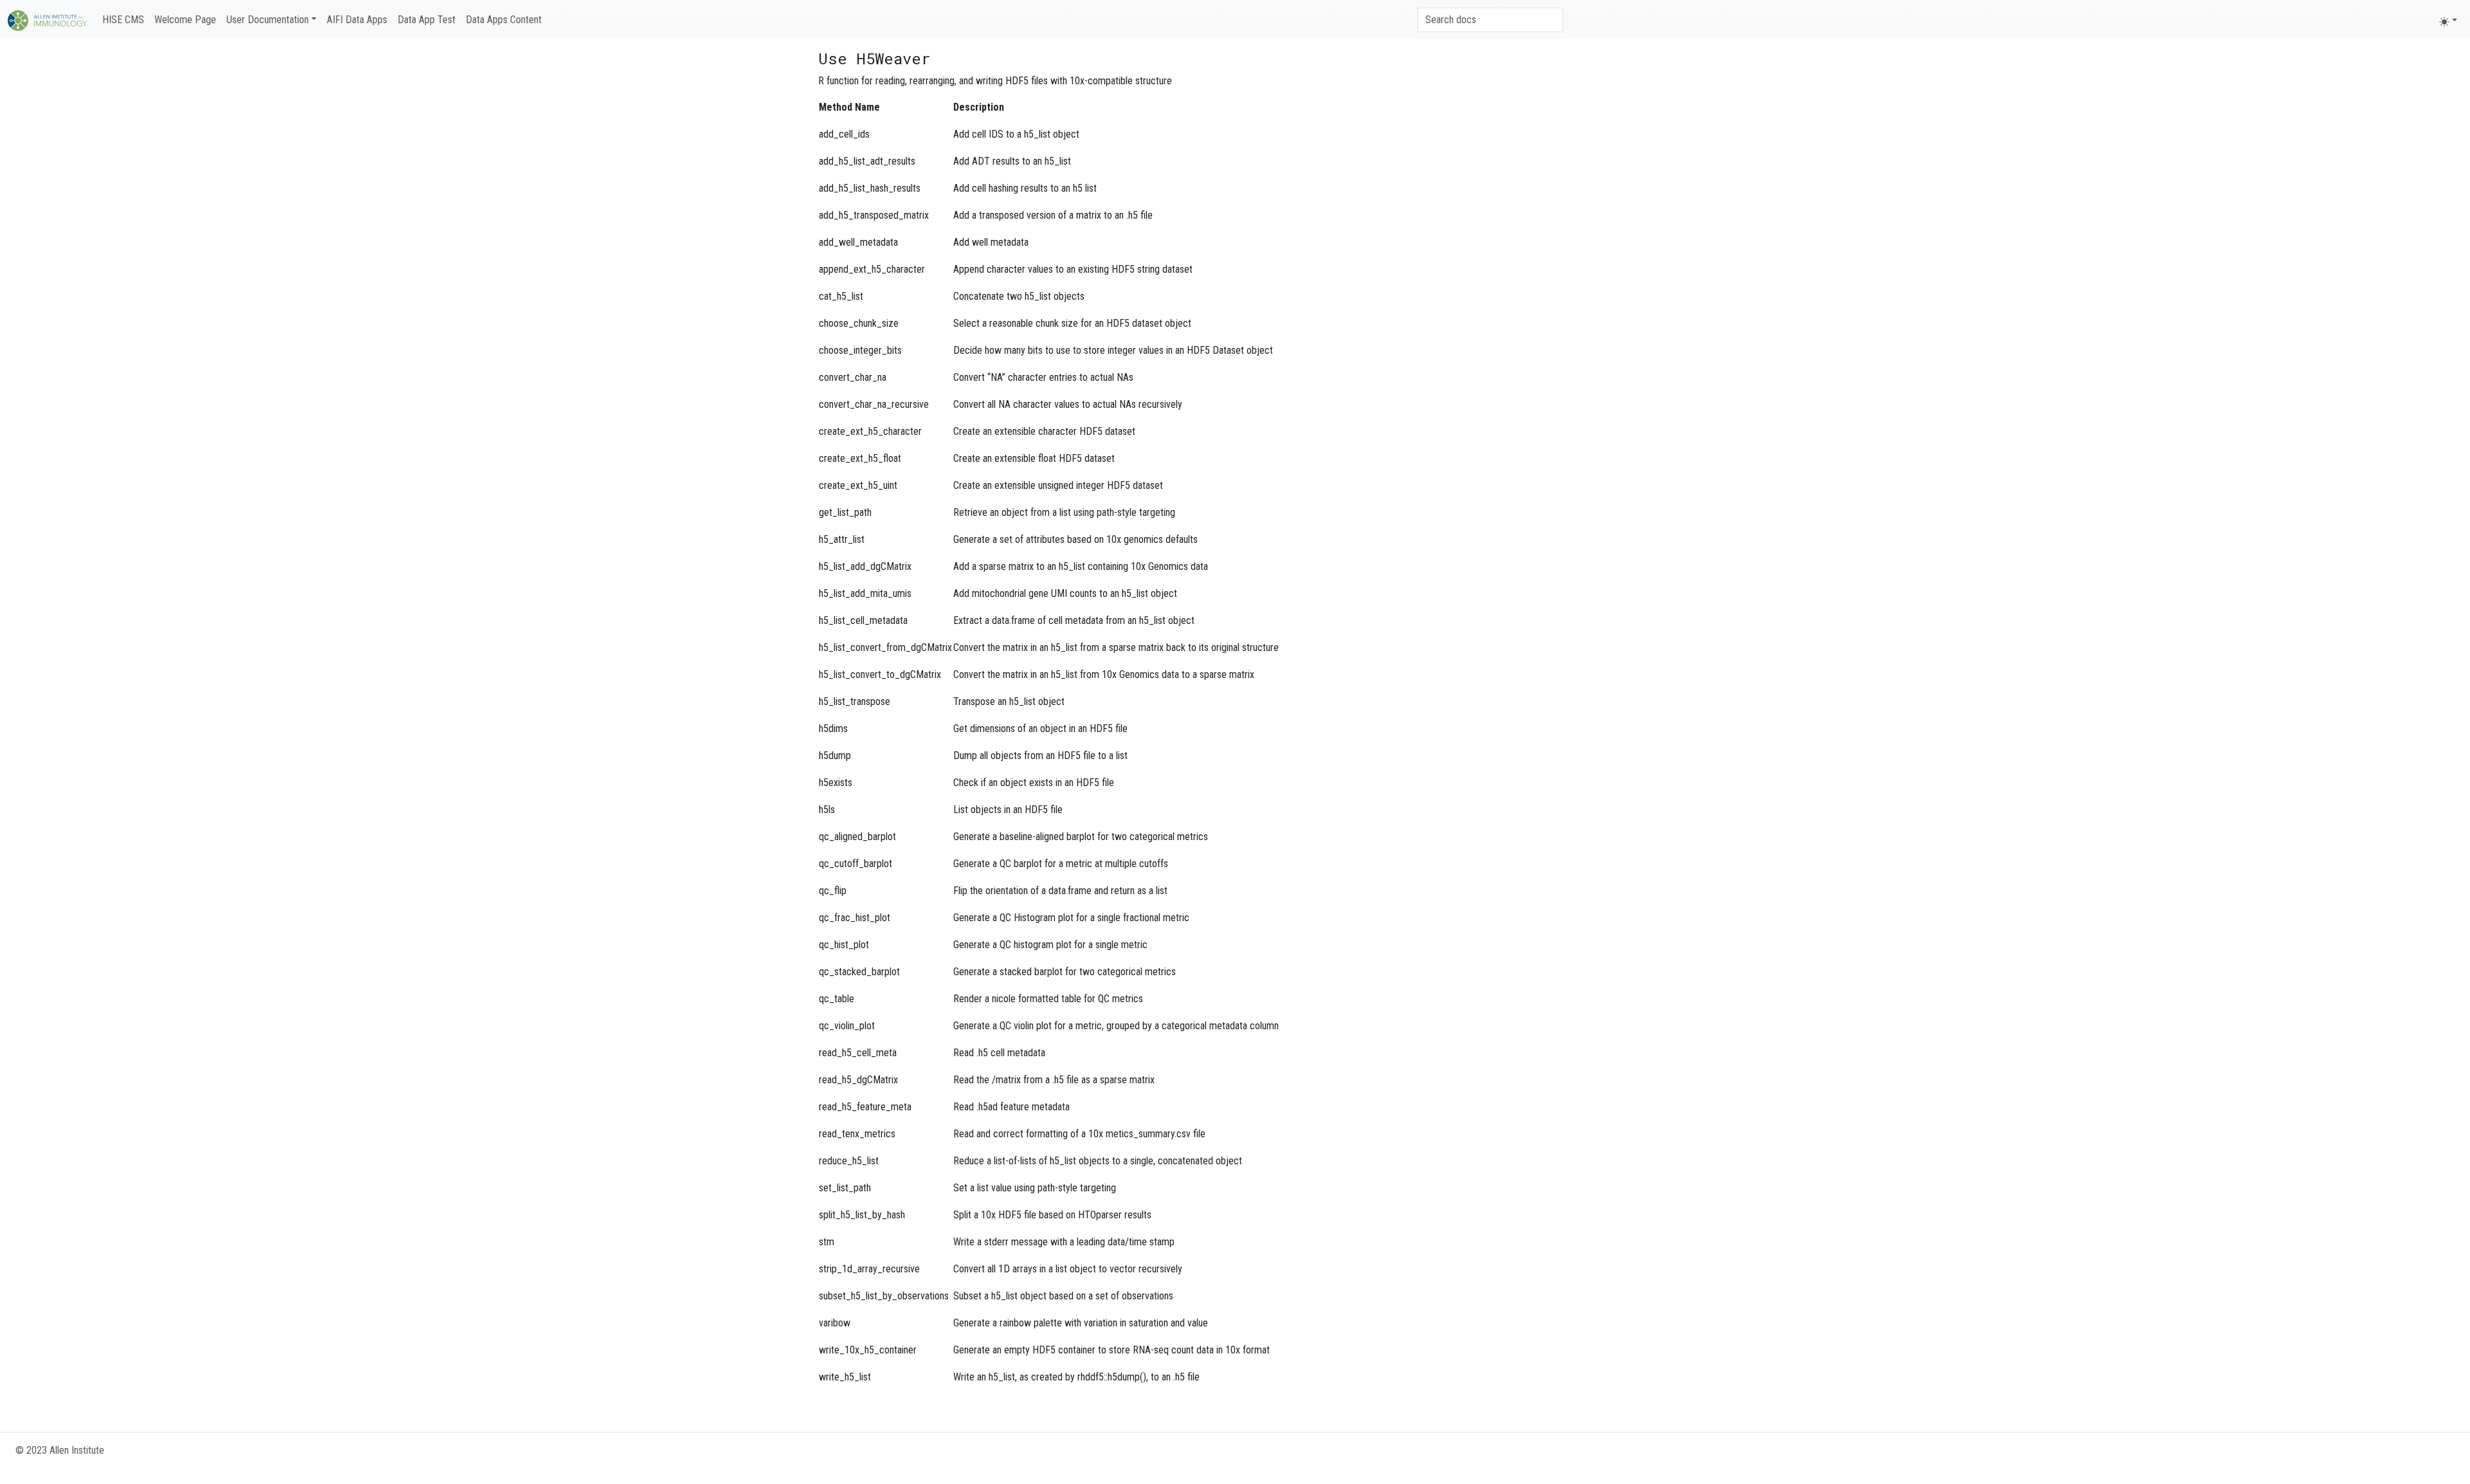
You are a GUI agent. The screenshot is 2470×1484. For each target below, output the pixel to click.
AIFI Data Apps (357, 20)
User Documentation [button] (268, 20)
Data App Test (426, 20)
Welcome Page (185, 20)
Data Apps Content (504, 20)
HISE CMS (123, 20)
